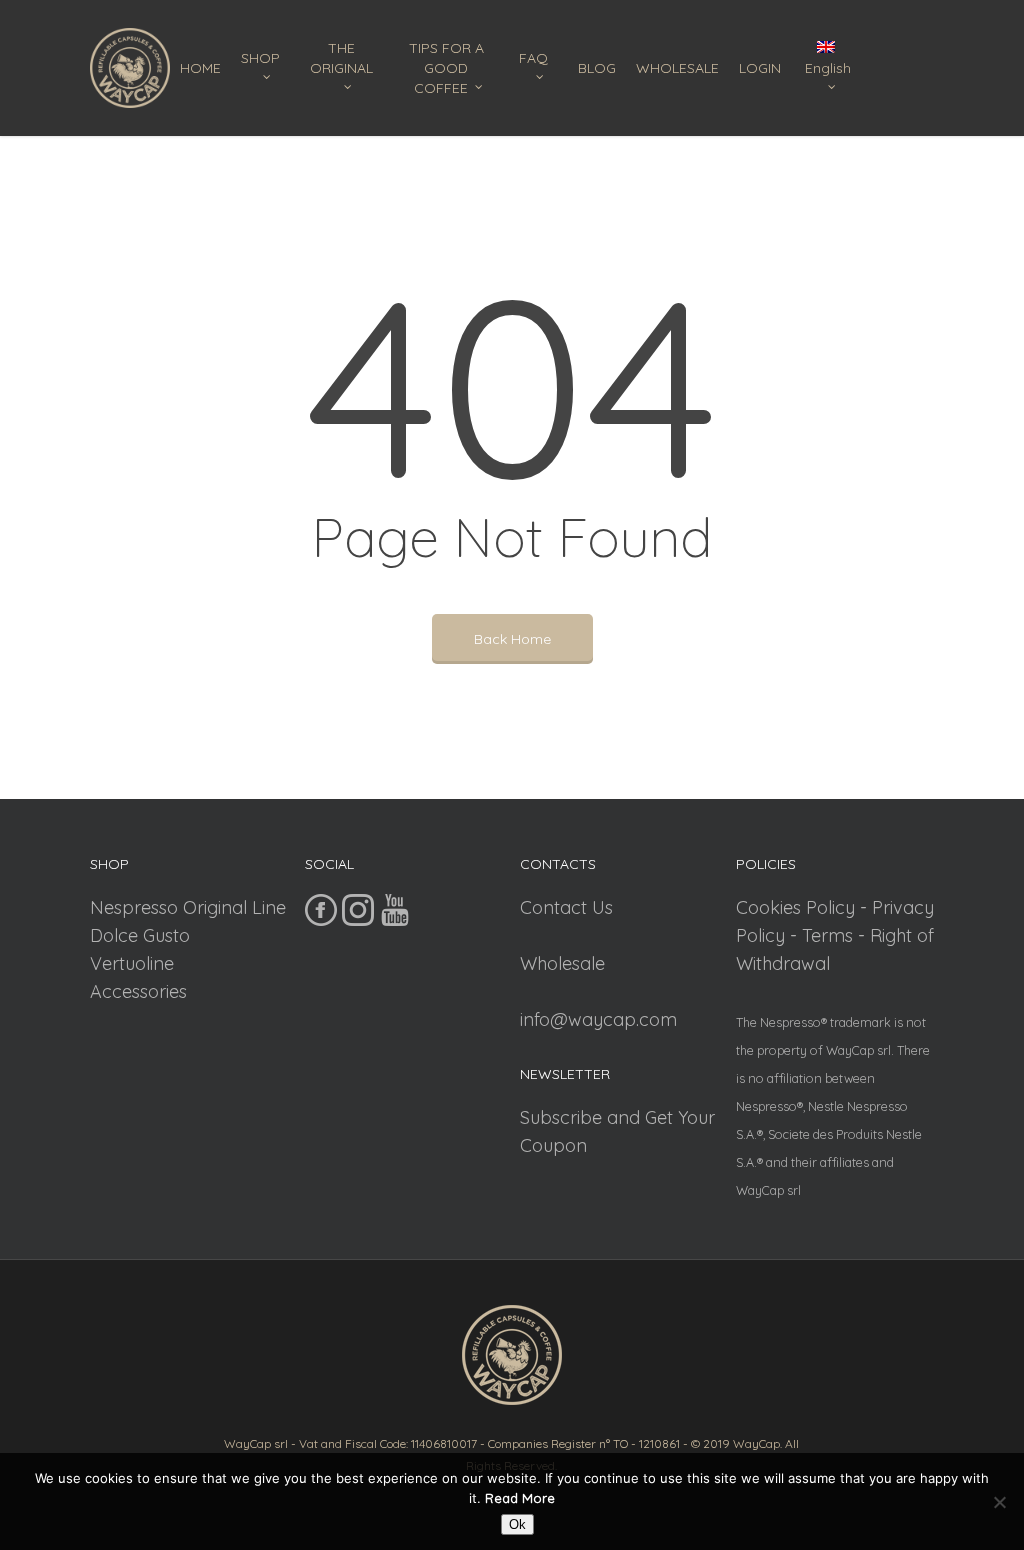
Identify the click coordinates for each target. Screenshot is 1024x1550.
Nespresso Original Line (188, 907)
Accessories (138, 991)
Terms (827, 935)
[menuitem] (831, 68)
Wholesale (562, 963)
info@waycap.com (598, 1019)
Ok (517, 1524)
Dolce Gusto (140, 935)
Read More (520, 1498)
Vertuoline (132, 963)
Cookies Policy (795, 907)
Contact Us (566, 907)
